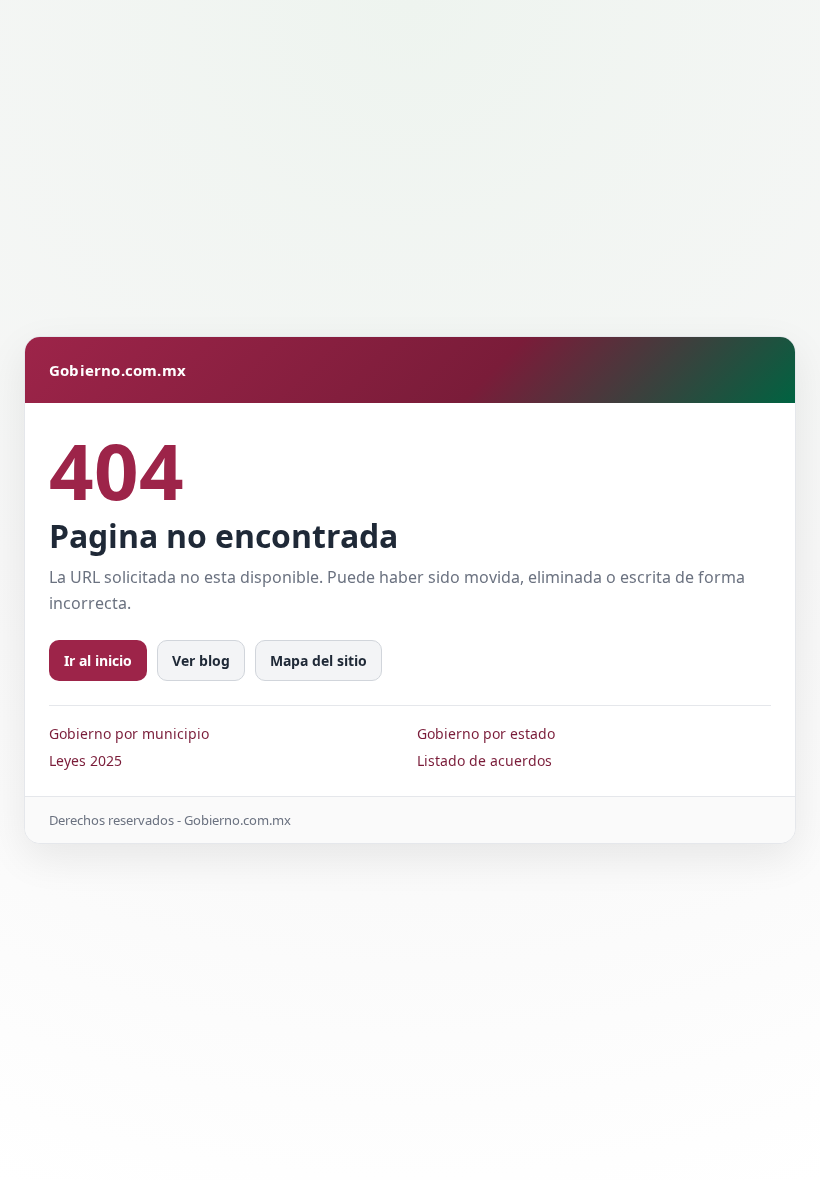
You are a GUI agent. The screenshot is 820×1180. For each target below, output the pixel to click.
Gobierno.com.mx (117, 370)
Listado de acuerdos (484, 760)
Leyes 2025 (85, 760)
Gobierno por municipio (129, 733)
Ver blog (201, 660)
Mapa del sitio (318, 660)
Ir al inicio (98, 660)
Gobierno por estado (486, 733)
